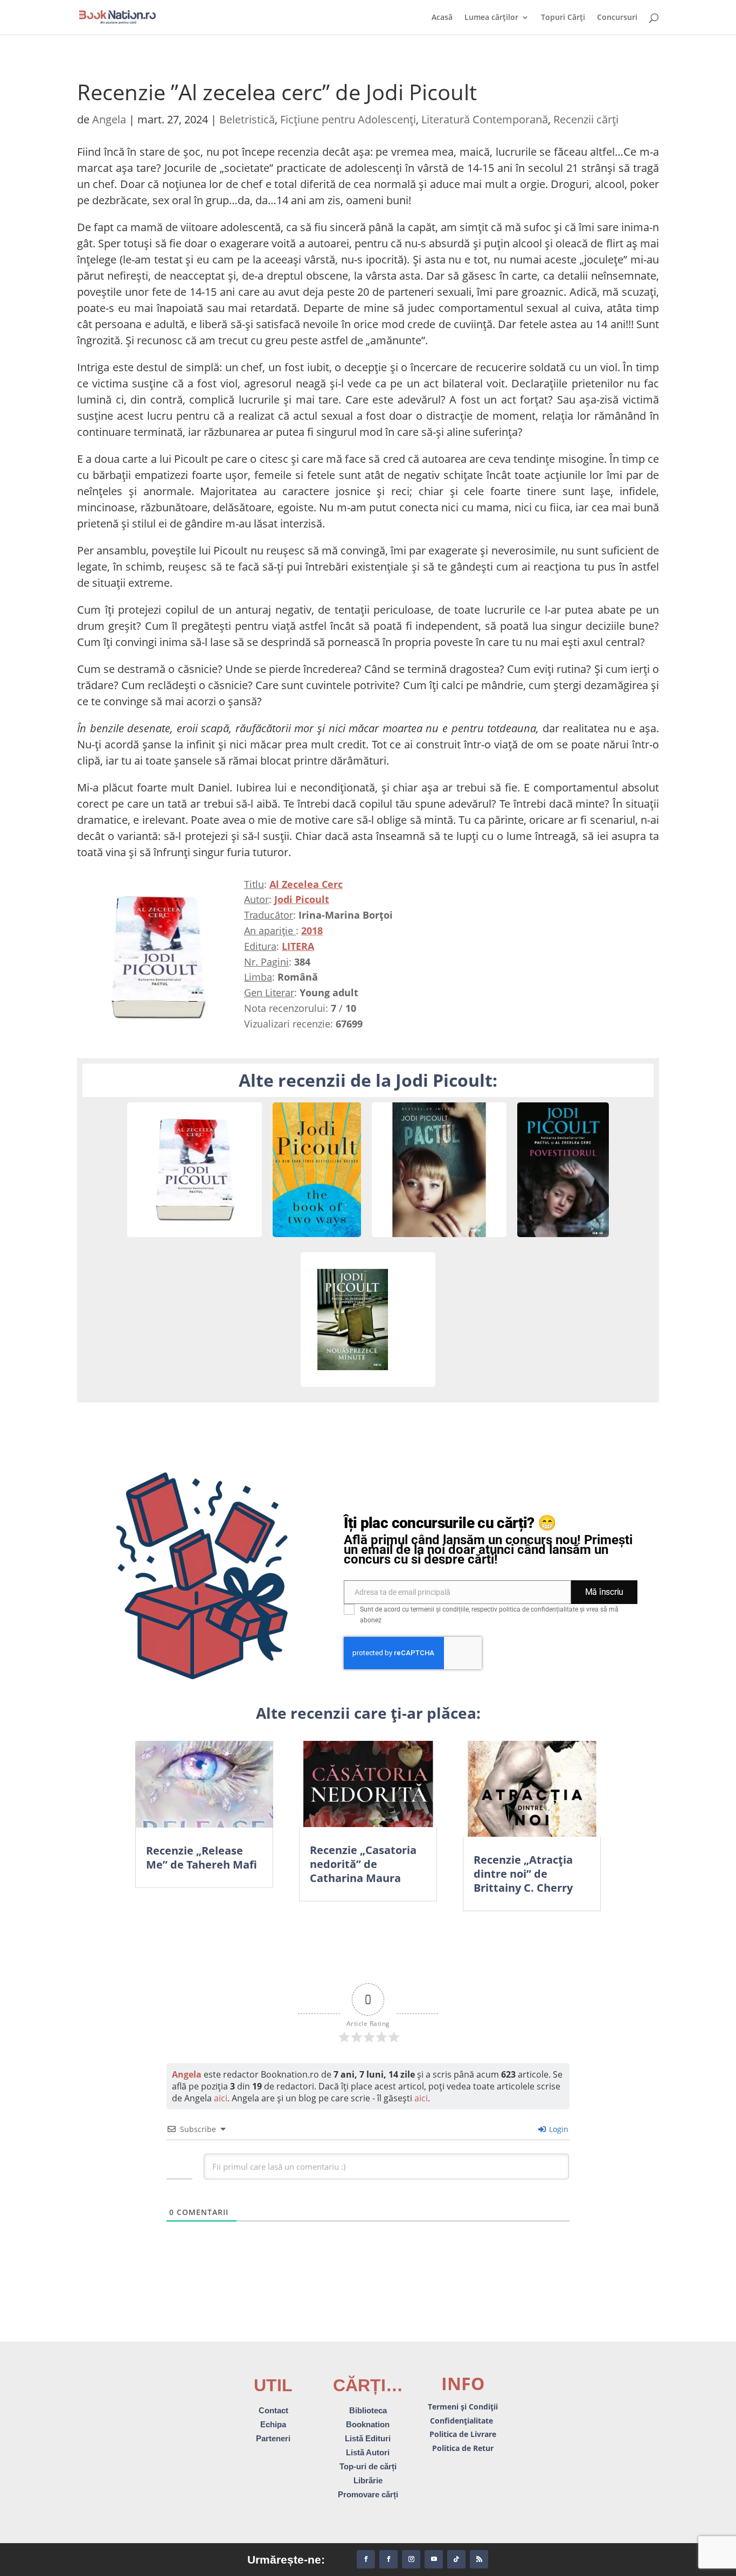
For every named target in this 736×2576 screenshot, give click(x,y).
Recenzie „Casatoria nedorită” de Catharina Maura (363, 1864)
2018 (312, 931)
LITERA (298, 946)
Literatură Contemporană (485, 119)
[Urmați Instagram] (411, 2559)
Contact (273, 2410)
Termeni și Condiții (463, 2407)
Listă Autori (368, 2452)
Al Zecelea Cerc (306, 884)
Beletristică (247, 119)
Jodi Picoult (302, 899)
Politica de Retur (463, 2448)
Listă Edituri (368, 2438)
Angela (109, 119)
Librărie (368, 2480)
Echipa (273, 2424)
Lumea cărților (491, 18)
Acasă (442, 18)
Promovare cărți (368, 2494)
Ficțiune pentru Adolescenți (348, 119)
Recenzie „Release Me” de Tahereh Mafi (202, 1858)
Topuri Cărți (563, 18)
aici (221, 2098)
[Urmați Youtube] (434, 2559)
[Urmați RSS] (479, 2559)
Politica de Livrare (463, 2434)
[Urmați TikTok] (456, 2559)
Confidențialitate (463, 2421)
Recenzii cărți (586, 119)
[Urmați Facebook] (366, 2559)
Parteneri (273, 2438)
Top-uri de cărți (368, 2466)
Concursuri (617, 18)
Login (558, 2129)
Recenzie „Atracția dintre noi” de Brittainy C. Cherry (523, 1874)
